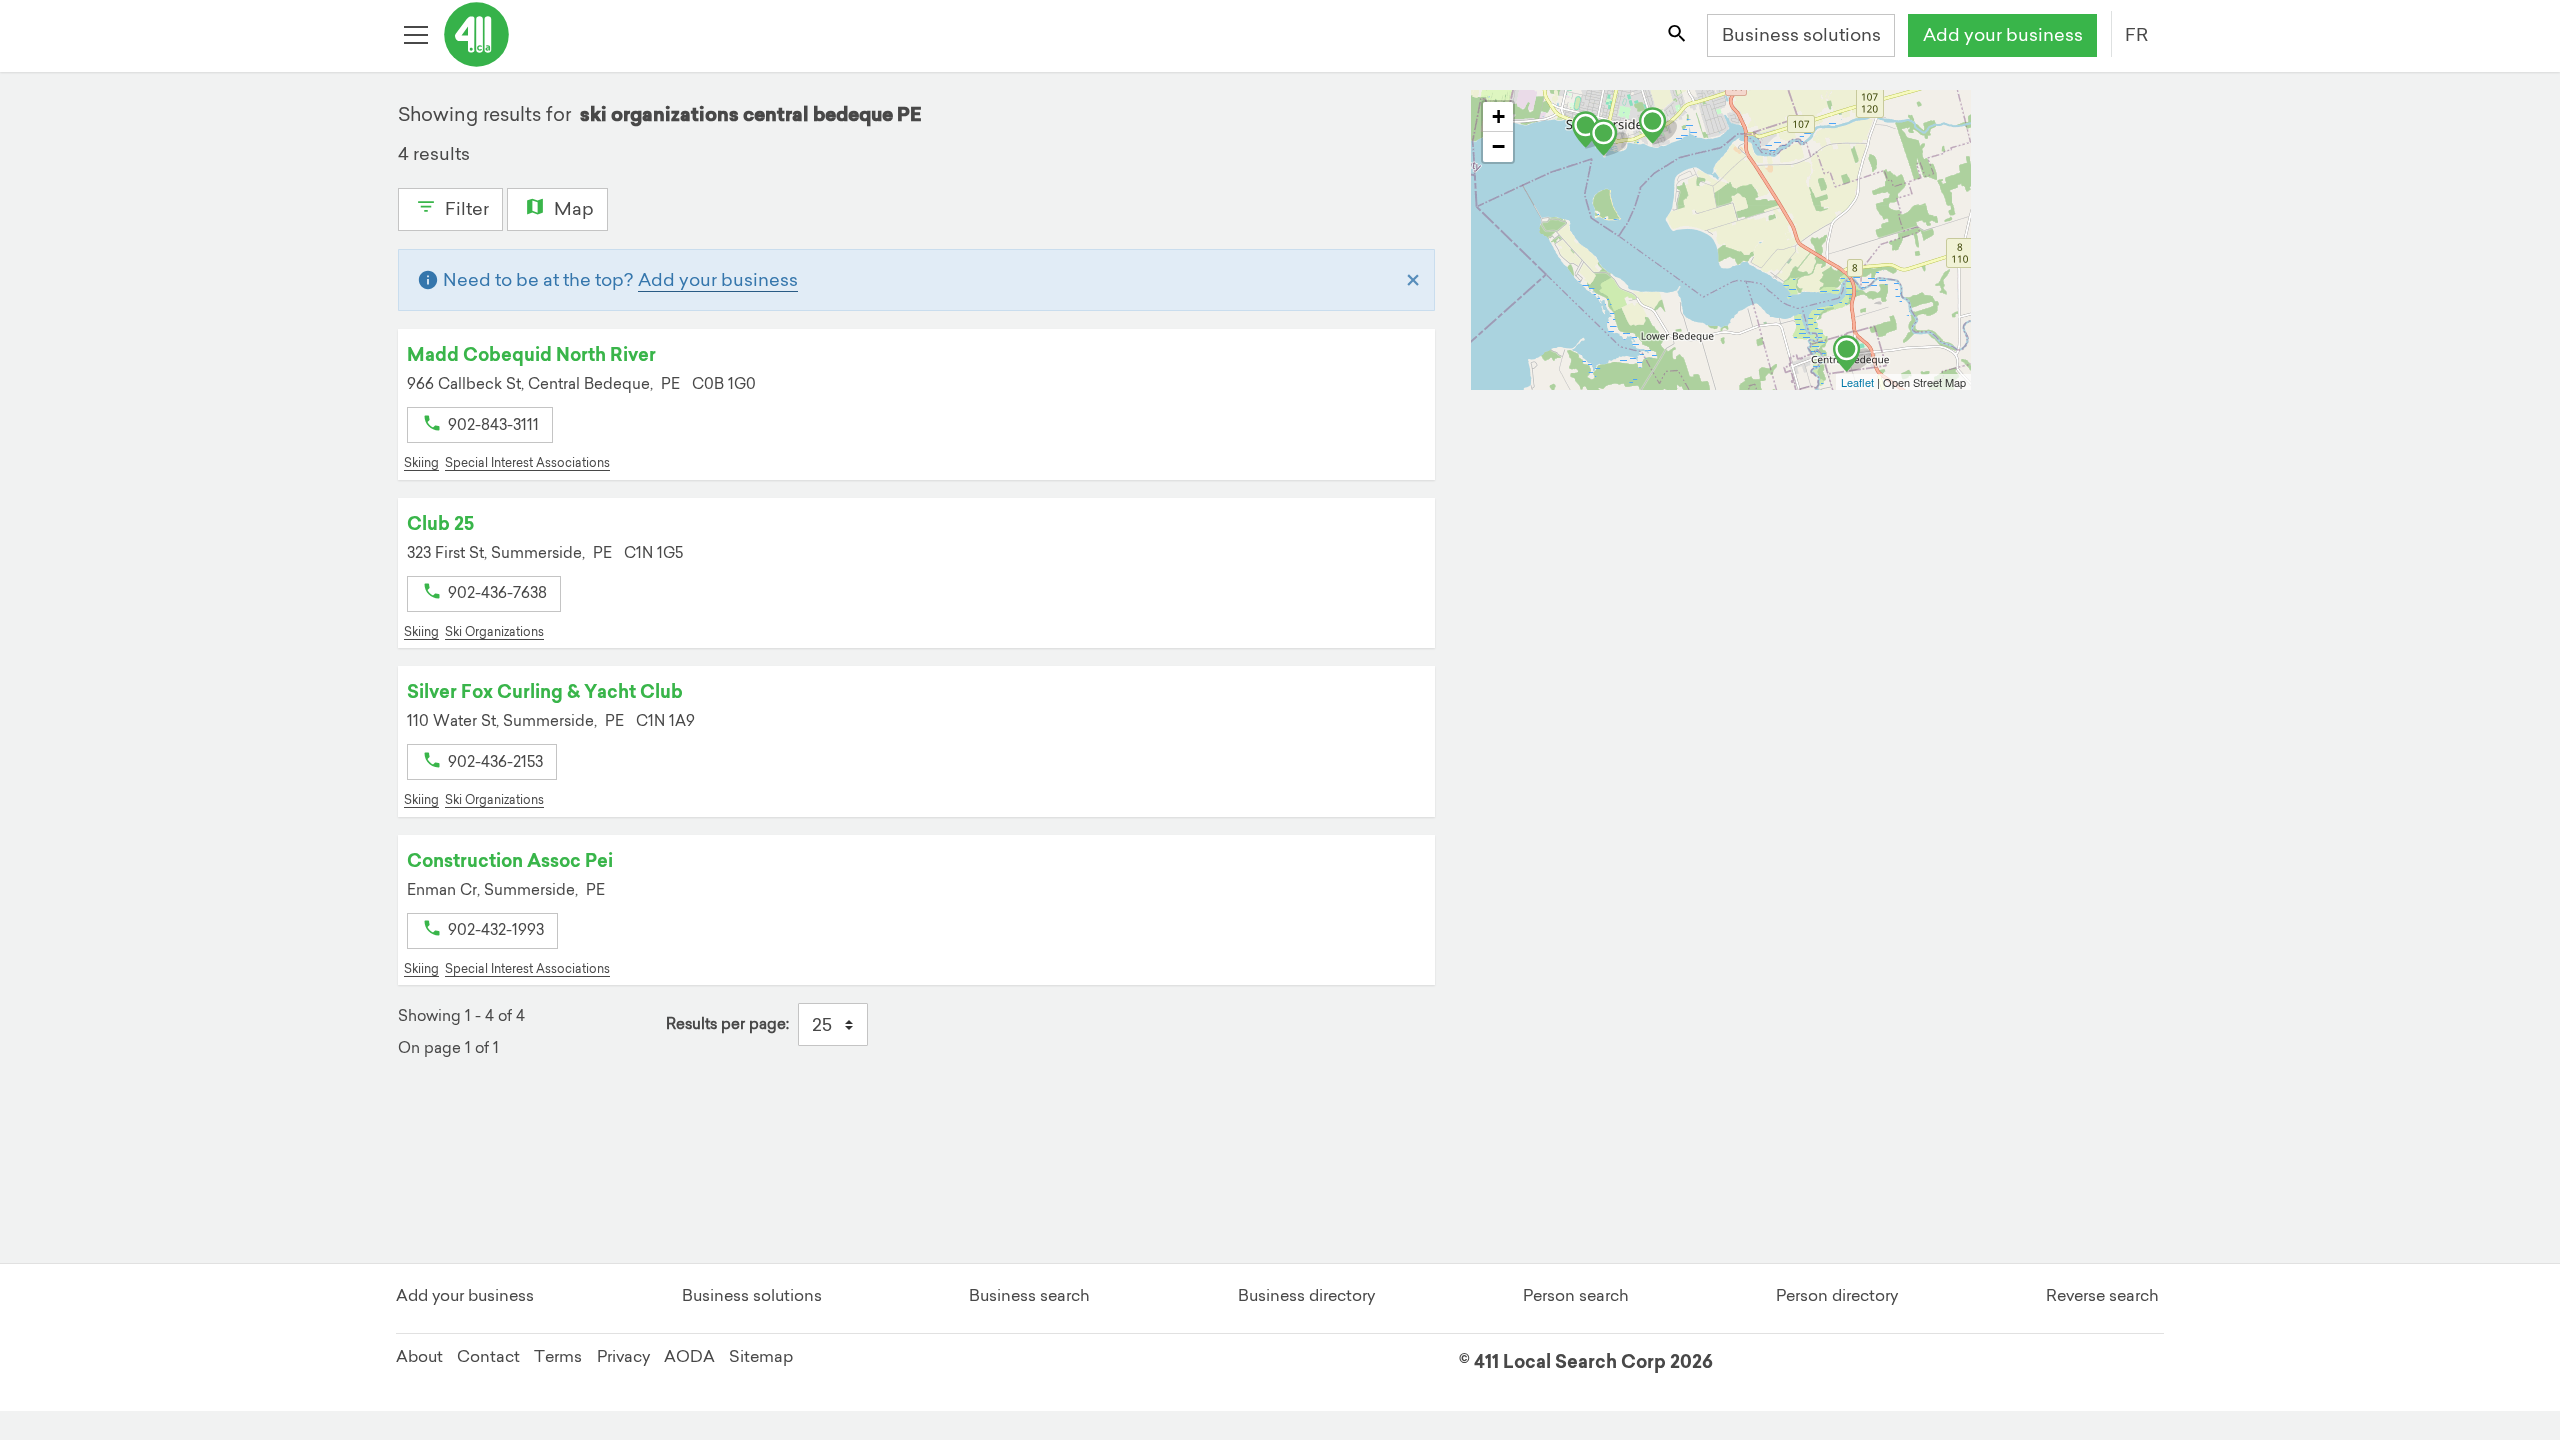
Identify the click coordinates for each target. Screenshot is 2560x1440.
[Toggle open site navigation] (418, 36)
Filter (465, 208)
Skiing (421, 462)
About (419, 1356)
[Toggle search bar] (1678, 36)
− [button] (1498, 146)
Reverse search (2102, 1295)
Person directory (1837, 1295)
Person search (1576, 1295)
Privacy (623, 1356)
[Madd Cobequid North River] (1852, 354)
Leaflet (1857, 382)
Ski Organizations (494, 631)
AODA (689, 1356)
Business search (1029, 1295)
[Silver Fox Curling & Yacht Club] (1609, 138)
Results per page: (727, 1023)
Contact (488, 1356)
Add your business (2003, 34)
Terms (558, 1356)
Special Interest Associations (527, 462)
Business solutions (1801, 34)
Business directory (1306, 1295)
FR (2136, 34)
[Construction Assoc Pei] (1658, 126)
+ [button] (1498, 116)
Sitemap (761, 1356)
